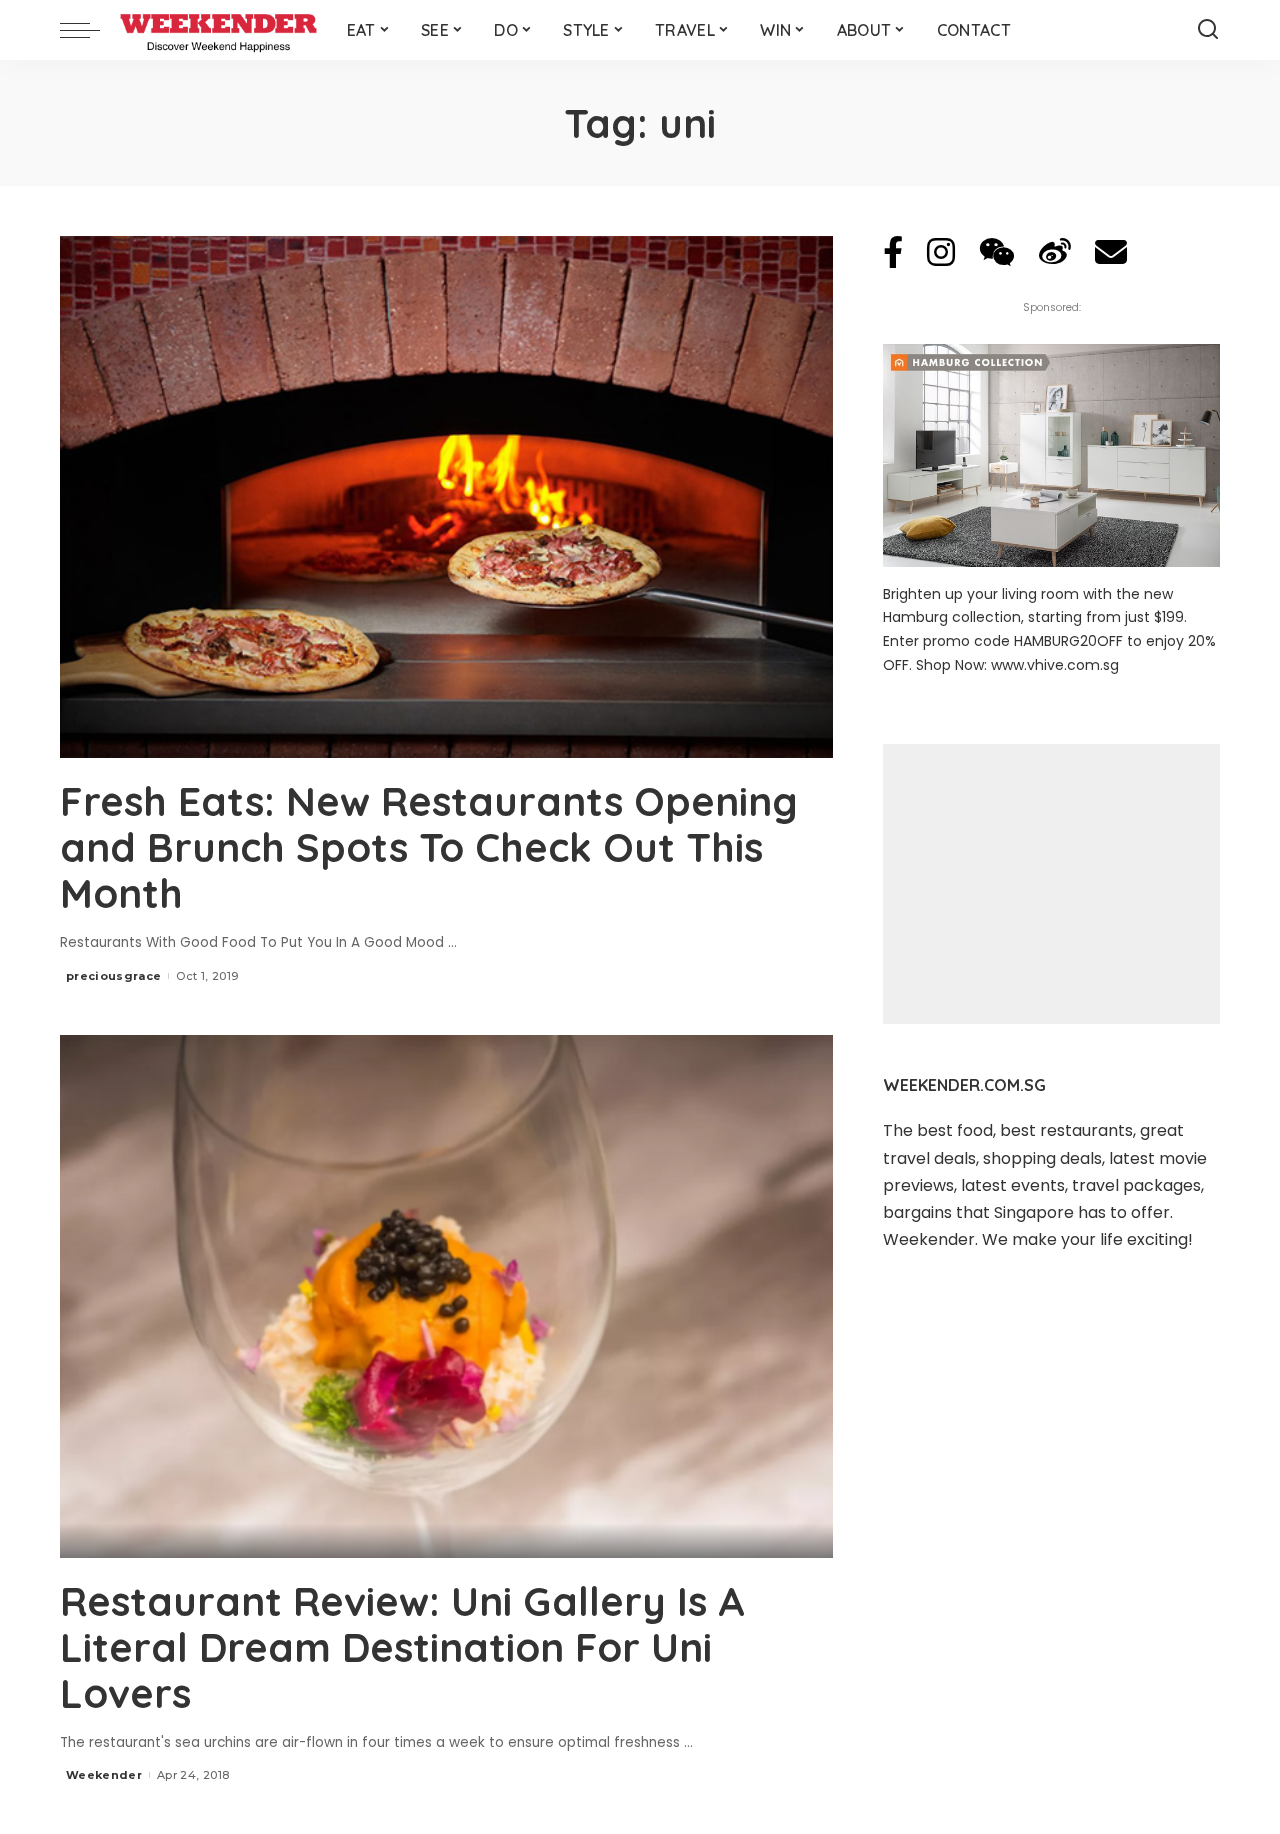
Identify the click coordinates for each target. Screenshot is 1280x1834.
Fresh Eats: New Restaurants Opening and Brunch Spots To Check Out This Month (429, 847)
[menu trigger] (90, 30)
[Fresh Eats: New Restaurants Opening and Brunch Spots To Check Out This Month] (446, 497)
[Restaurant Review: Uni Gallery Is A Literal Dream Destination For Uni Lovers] (446, 1296)
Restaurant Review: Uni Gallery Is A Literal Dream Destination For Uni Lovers (402, 1647)
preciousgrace (113, 976)
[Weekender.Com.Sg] (218, 30)
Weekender (104, 1775)
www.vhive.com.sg (1055, 665)
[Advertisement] (1051, 884)
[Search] (1208, 30)
